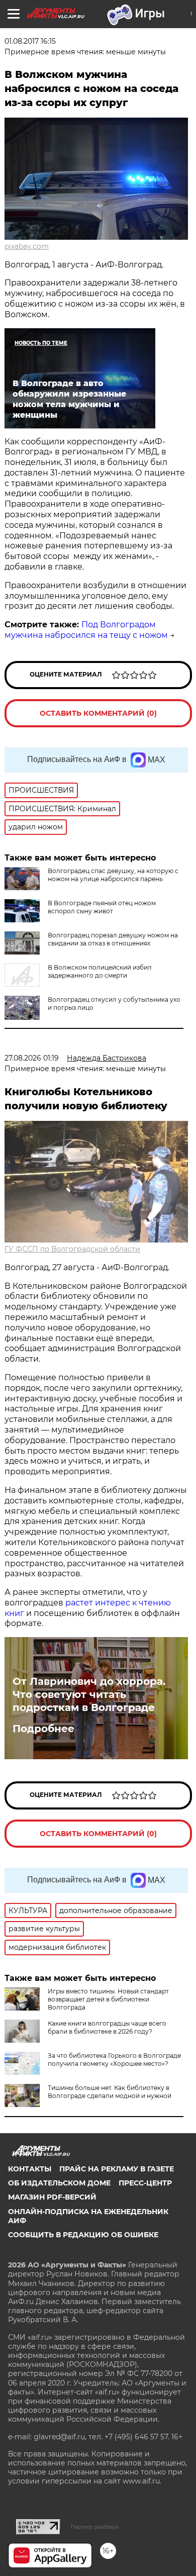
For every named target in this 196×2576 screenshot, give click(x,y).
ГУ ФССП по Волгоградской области (72, 1249)
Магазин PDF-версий (52, 2197)
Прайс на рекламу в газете (117, 2169)
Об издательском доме (59, 2183)
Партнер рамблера (95, 2527)
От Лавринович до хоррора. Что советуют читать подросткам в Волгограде (89, 1694)
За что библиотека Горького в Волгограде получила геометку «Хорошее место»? (114, 2060)
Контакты (30, 2169)
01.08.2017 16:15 (30, 41)
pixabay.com (27, 246)
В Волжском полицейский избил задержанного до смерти (100, 971)
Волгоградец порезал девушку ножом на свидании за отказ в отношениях (113, 939)
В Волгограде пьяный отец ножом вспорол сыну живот (102, 907)
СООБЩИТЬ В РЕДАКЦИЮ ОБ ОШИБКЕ (83, 2235)
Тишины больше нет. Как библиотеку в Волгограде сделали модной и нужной (110, 2092)
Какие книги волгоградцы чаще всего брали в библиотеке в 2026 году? (107, 2027)
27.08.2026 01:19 (32, 1058)
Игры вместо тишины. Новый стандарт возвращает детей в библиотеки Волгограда (108, 1999)
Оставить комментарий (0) (98, 713)
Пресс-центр (145, 2183)
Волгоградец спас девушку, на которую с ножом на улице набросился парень (113, 875)
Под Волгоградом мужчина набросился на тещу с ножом (86, 630)
